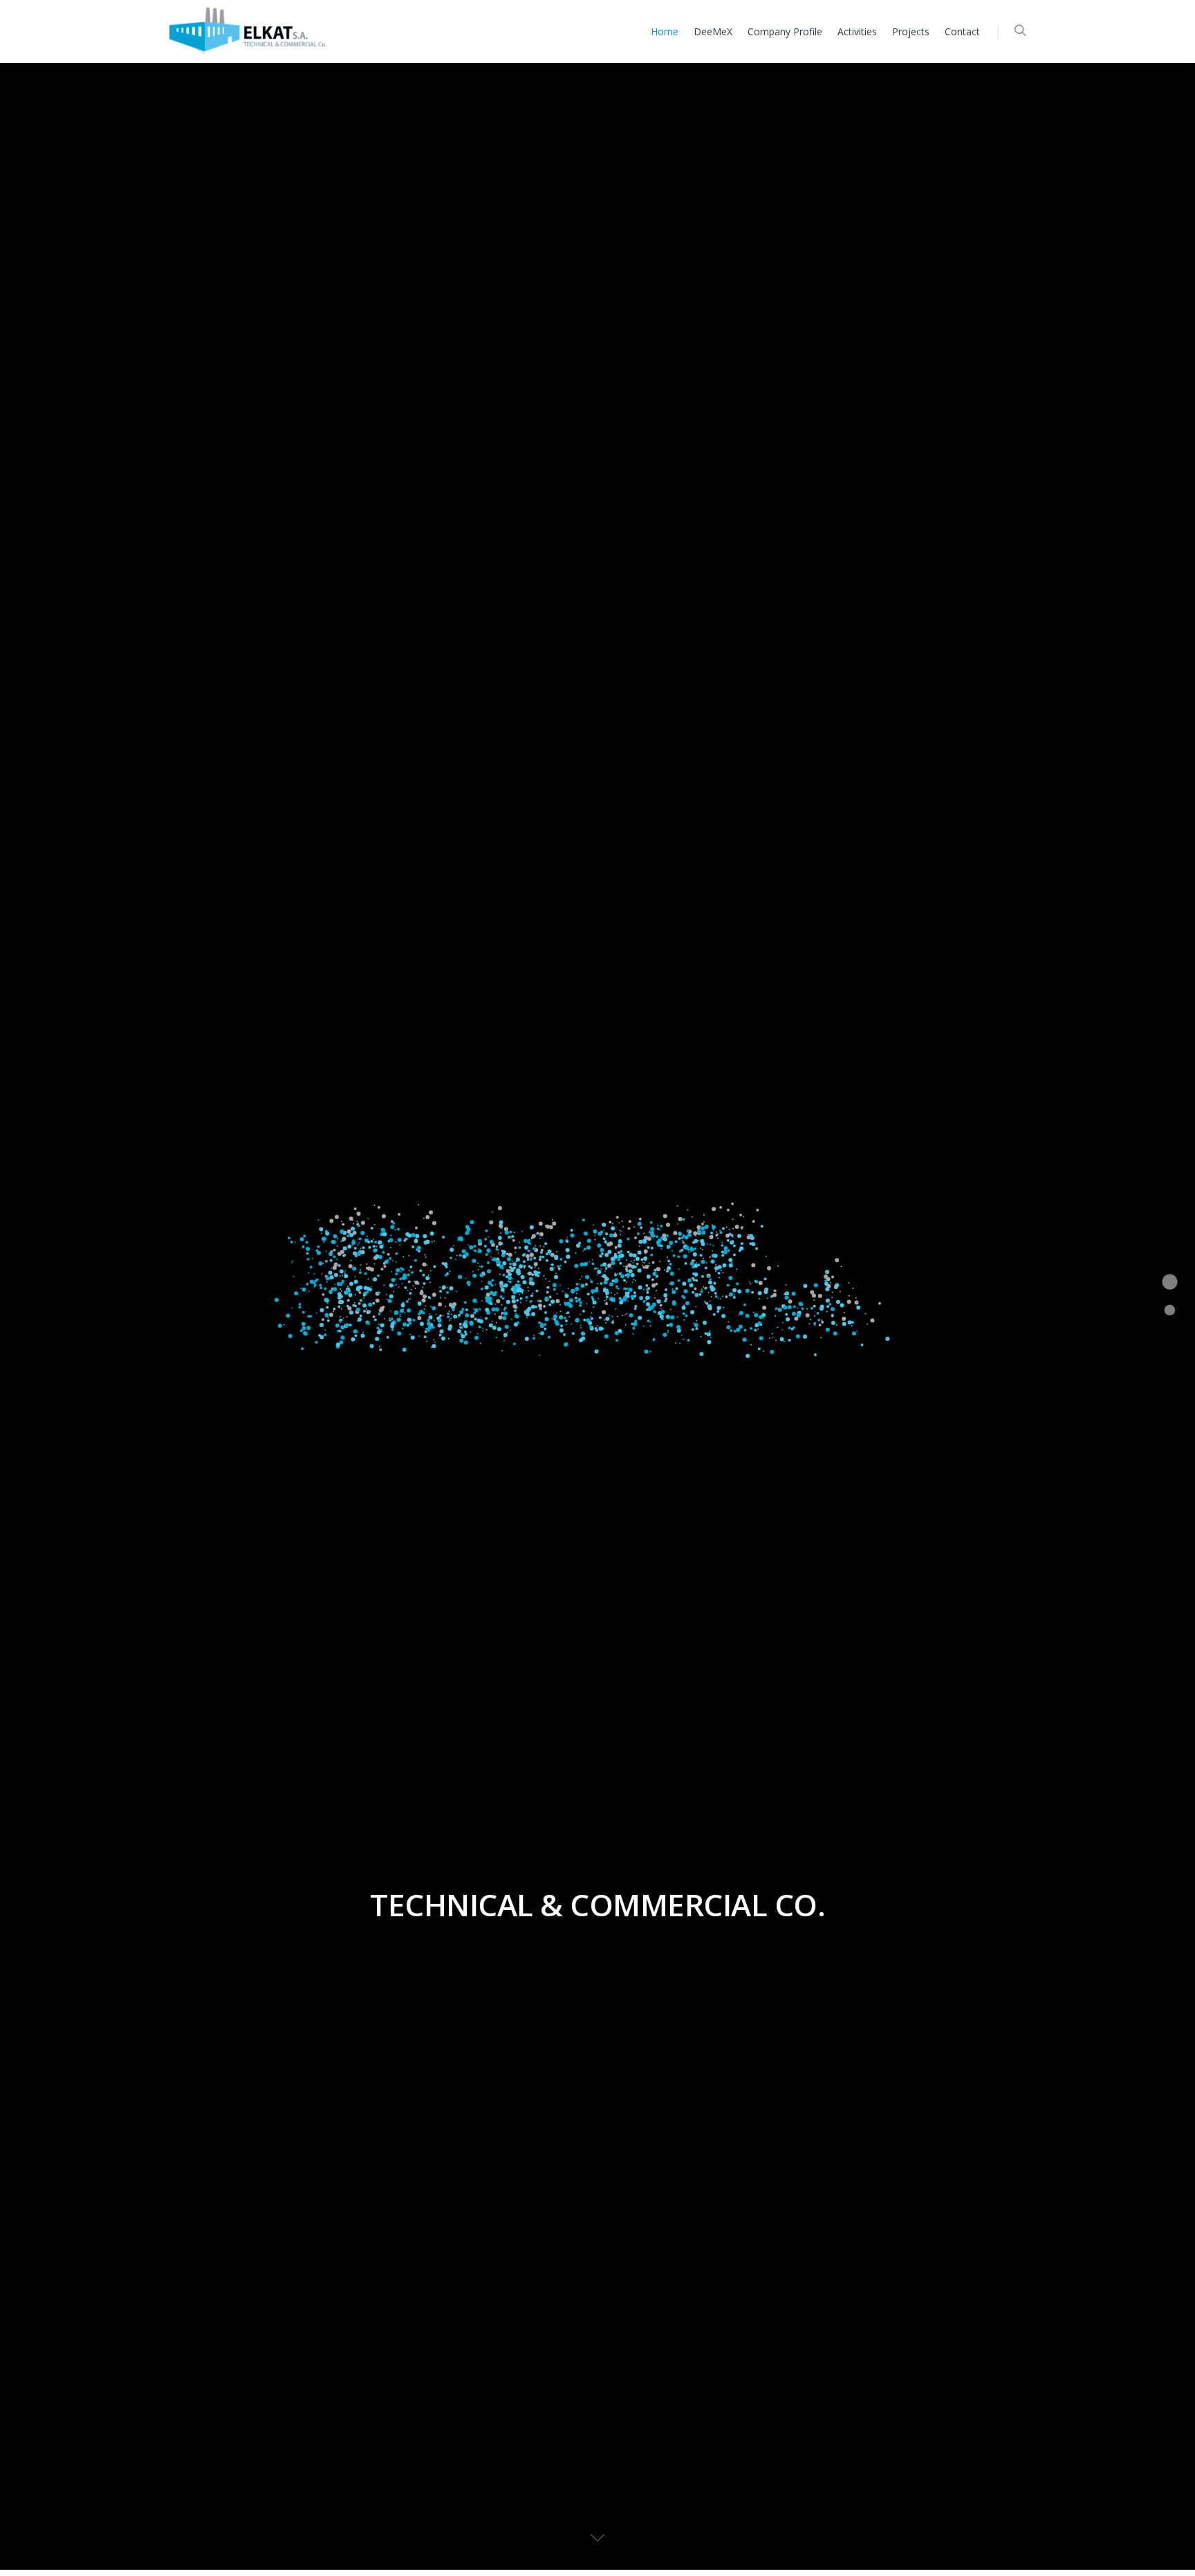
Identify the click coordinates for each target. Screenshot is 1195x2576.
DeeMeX (713, 31)
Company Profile (785, 31)
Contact (962, 31)
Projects (911, 31)
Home (665, 31)
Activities (857, 31)
